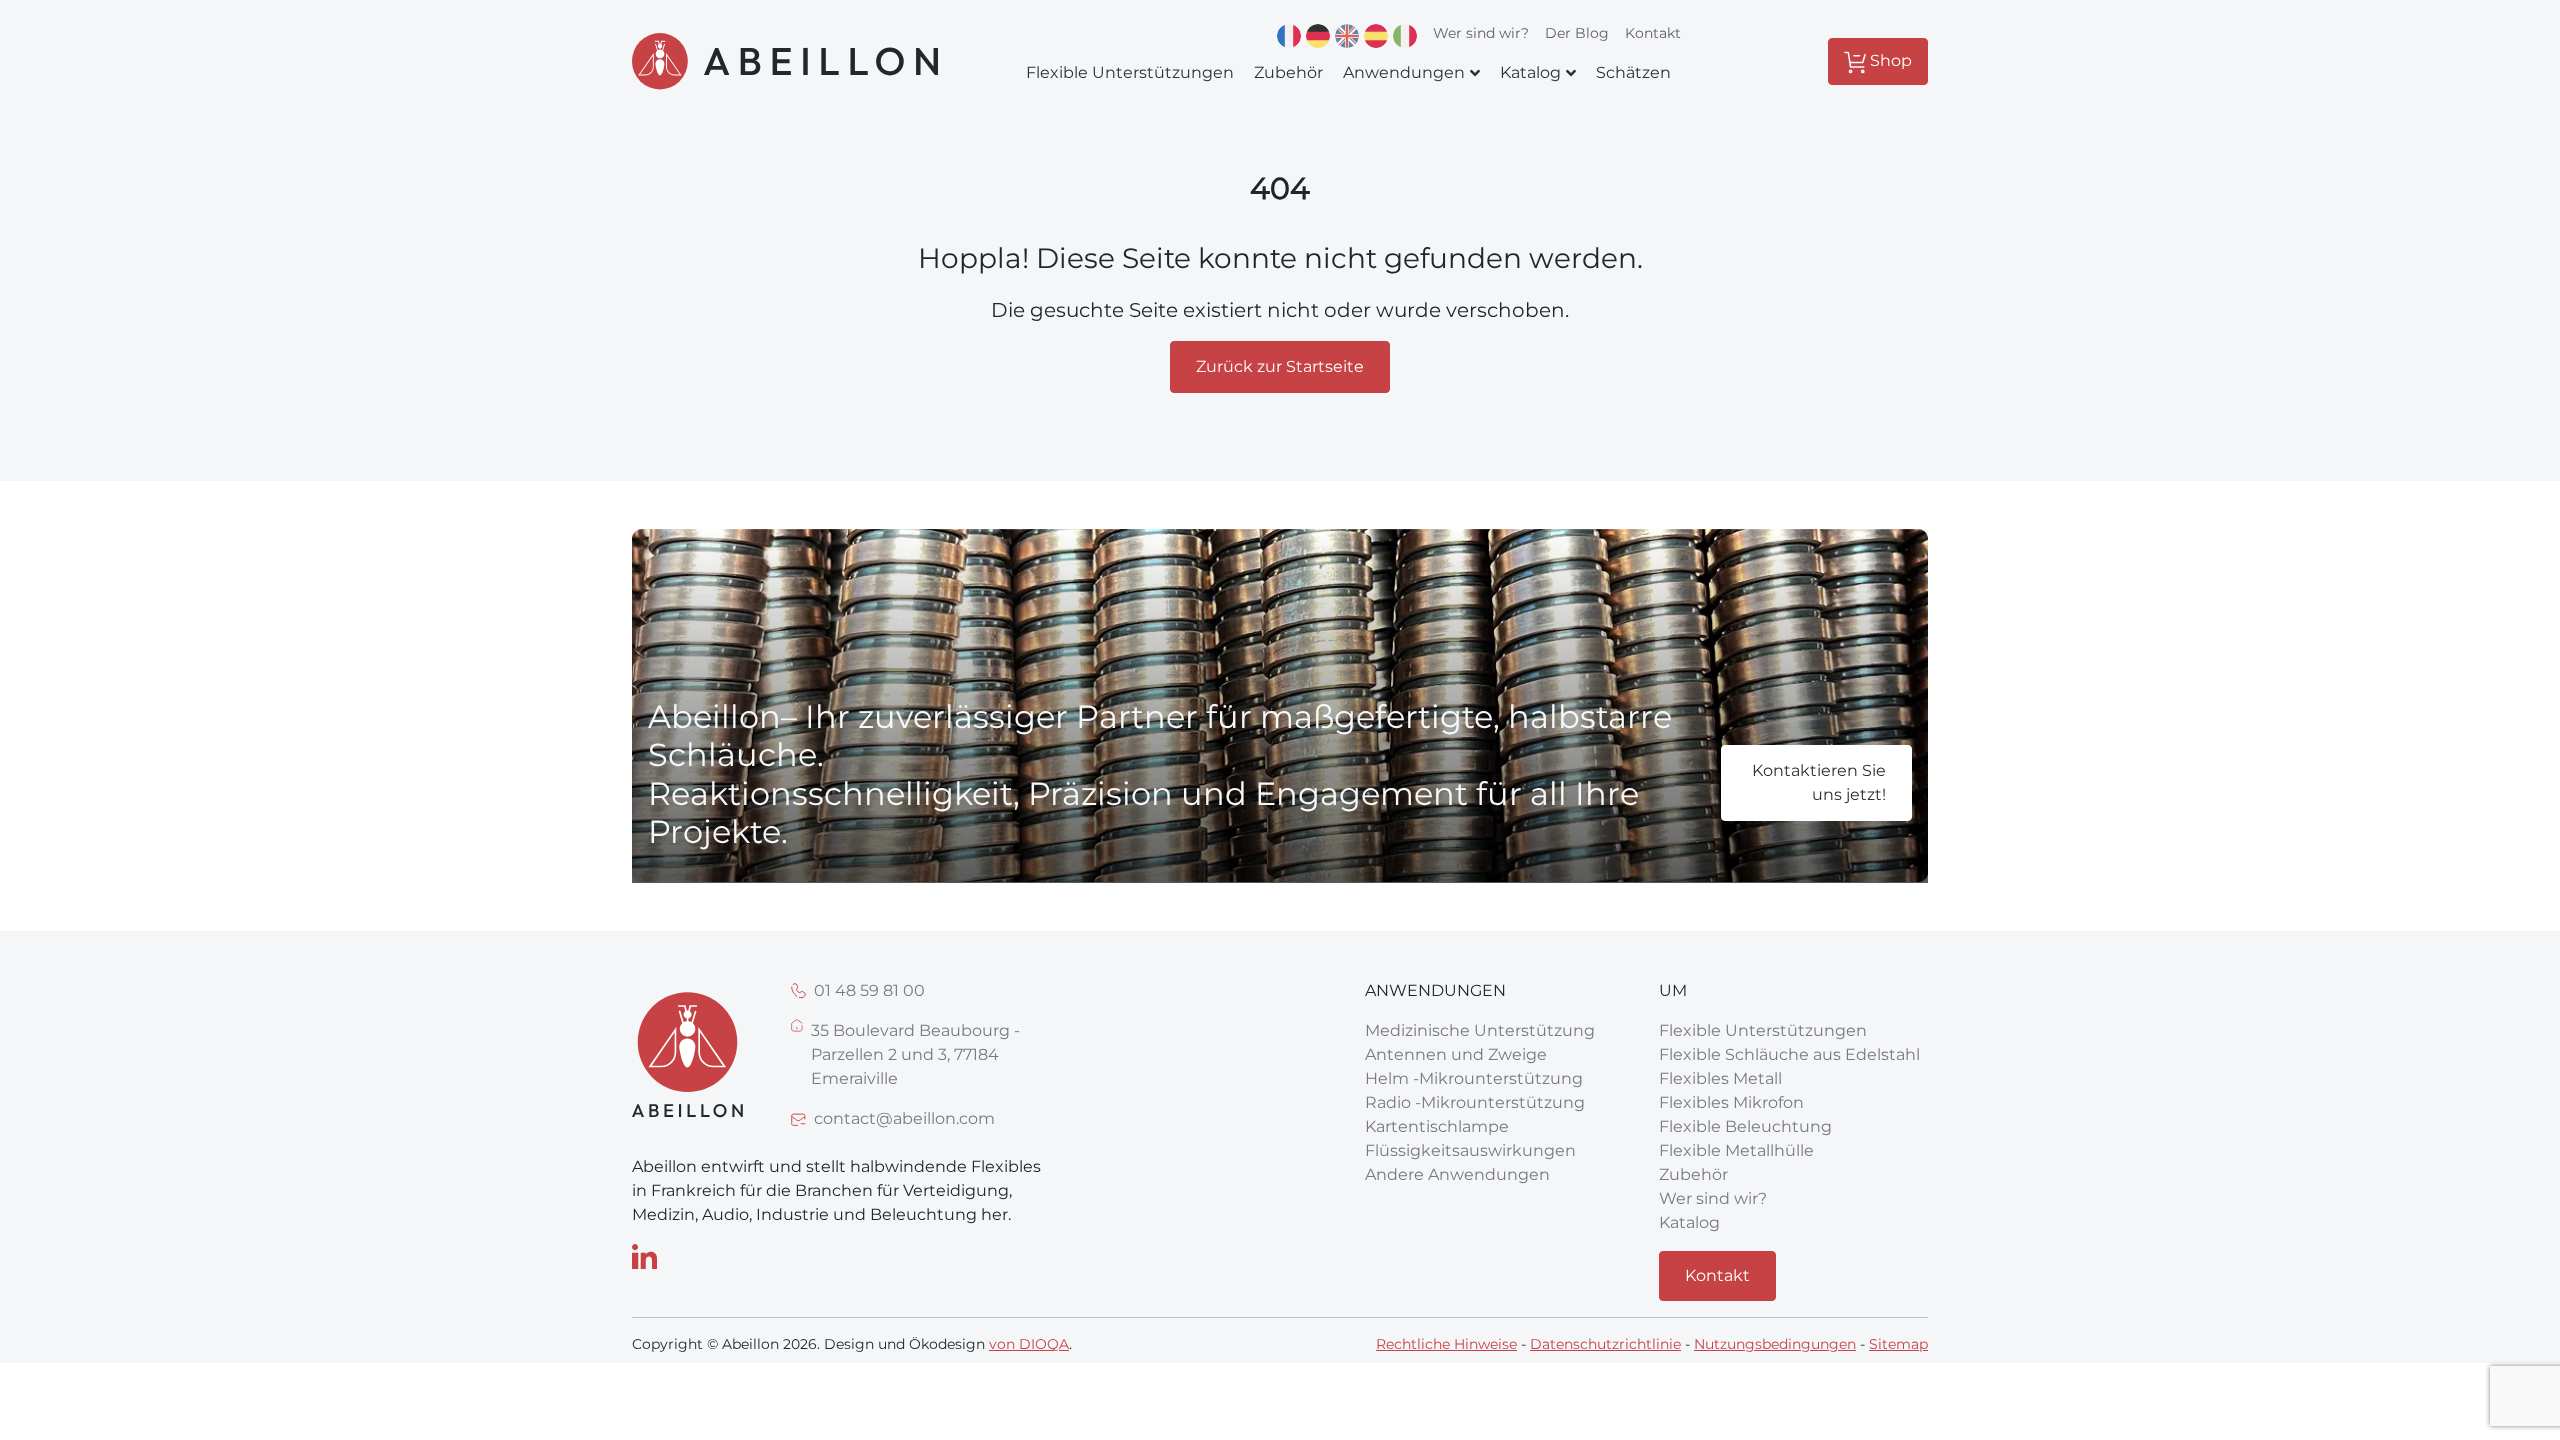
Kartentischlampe (1437, 1126)
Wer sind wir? (1481, 33)
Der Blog (1577, 33)
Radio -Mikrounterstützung (1475, 1102)
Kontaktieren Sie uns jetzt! (1819, 782)
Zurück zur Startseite (1280, 366)
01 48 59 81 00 (869, 990)
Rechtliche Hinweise (1446, 1344)
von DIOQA (1029, 1344)
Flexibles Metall (1720, 1078)
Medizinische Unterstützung (1480, 1030)
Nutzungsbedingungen (1775, 1344)
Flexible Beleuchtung (1745, 1126)
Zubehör (1693, 1174)
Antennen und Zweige (1456, 1054)
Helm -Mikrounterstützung (1474, 1078)
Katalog (1689, 1222)
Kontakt (1653, 33)
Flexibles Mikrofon (1731, 1102)
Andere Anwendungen (1457, 1174)
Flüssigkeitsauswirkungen (1470, 1150)
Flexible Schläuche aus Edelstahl (1789, 1054)
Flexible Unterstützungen (1763, 1030)
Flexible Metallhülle (1736, 1150)
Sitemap (1898, 1344)
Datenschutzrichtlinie (1605, 1344)
